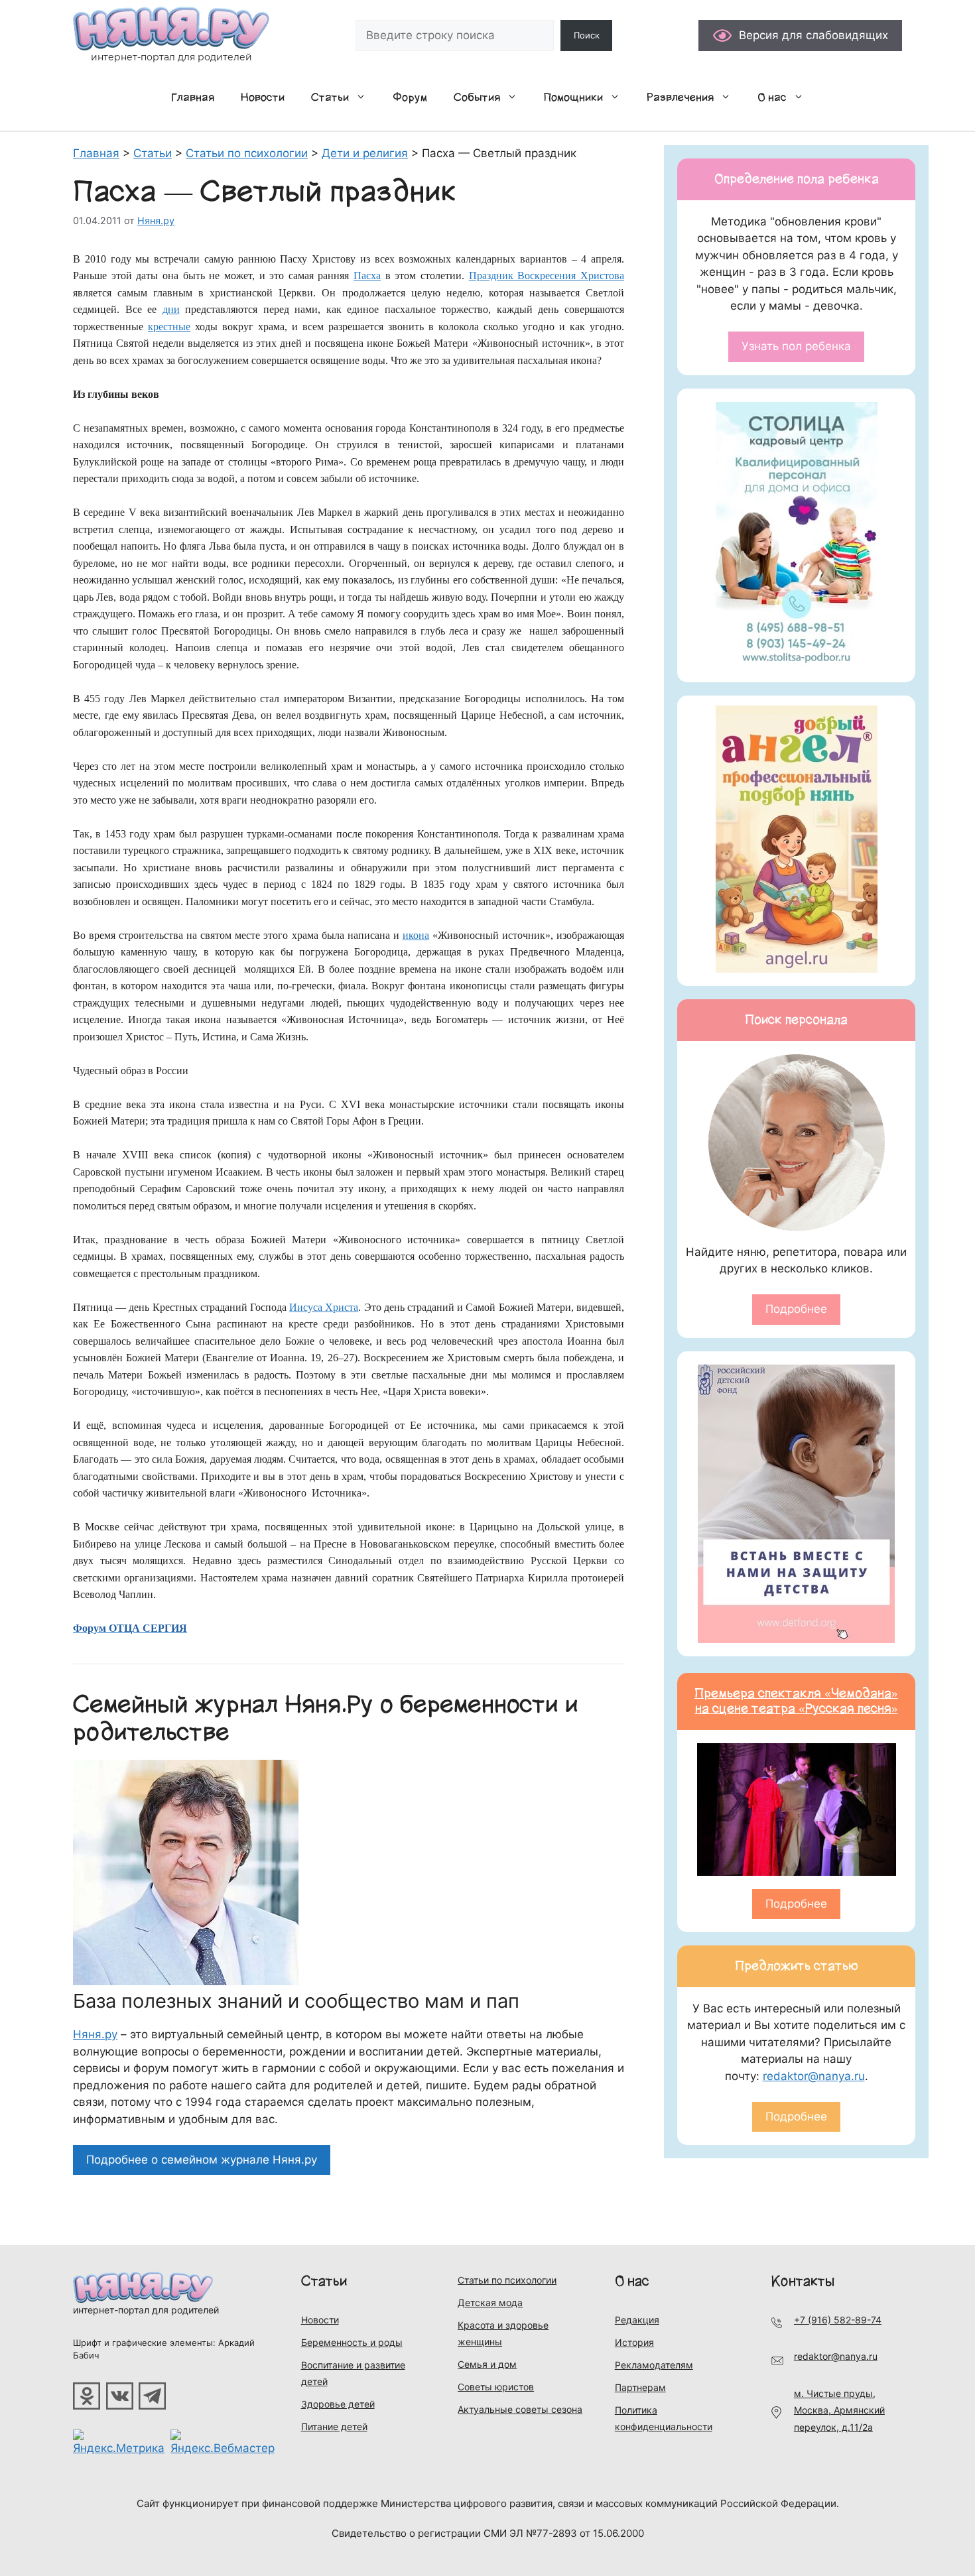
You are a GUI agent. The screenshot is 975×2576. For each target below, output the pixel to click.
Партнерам (640, 2387)
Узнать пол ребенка (796, 346)
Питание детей (334, 2426)
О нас (772, 97)
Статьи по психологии (507, 2280)
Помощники (573, 97)
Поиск (587, 35)
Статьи (330, 97)
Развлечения (680, 97)
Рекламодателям (654, 2365)
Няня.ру (95, 2034)
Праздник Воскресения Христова (547, 276)
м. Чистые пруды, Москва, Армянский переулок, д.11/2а (839, 2410)
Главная (193, 97)
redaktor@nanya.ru (814, 2076)
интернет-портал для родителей (146, 2310)
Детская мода (490, 2302)
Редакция (637, 2320)
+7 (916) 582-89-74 (838, 2320)
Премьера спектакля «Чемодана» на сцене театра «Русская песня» (796, 1701)
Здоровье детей (338, 2404)
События (477, 97)
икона (416, 935)
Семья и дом (487, 2364)
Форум (410, 97)
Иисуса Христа (324, 1307)
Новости (263, 97)
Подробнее (796, 1309)
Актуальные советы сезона (520, 2409)
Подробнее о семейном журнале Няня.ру (202, 2160)
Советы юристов (496, 2387)
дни (171, 309)
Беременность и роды (352, 2342)
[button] (364, 97)
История (634, 2342)
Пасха (367, 276)
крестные (169, 327)
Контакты (803, 2281)
